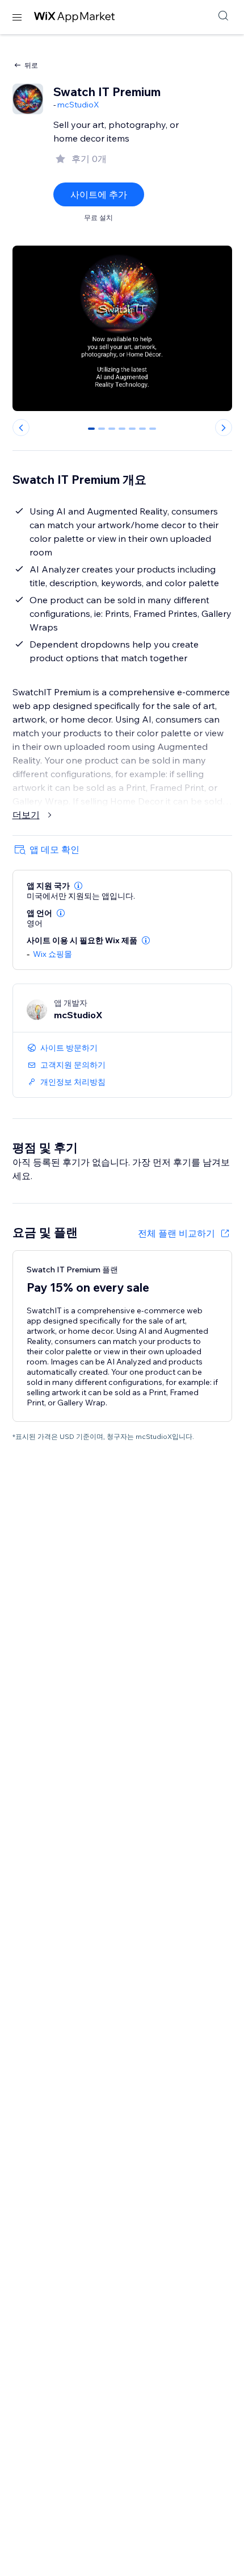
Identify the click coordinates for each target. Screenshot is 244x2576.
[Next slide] (224, 428)
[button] (78, 886)
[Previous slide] (21, 428)
